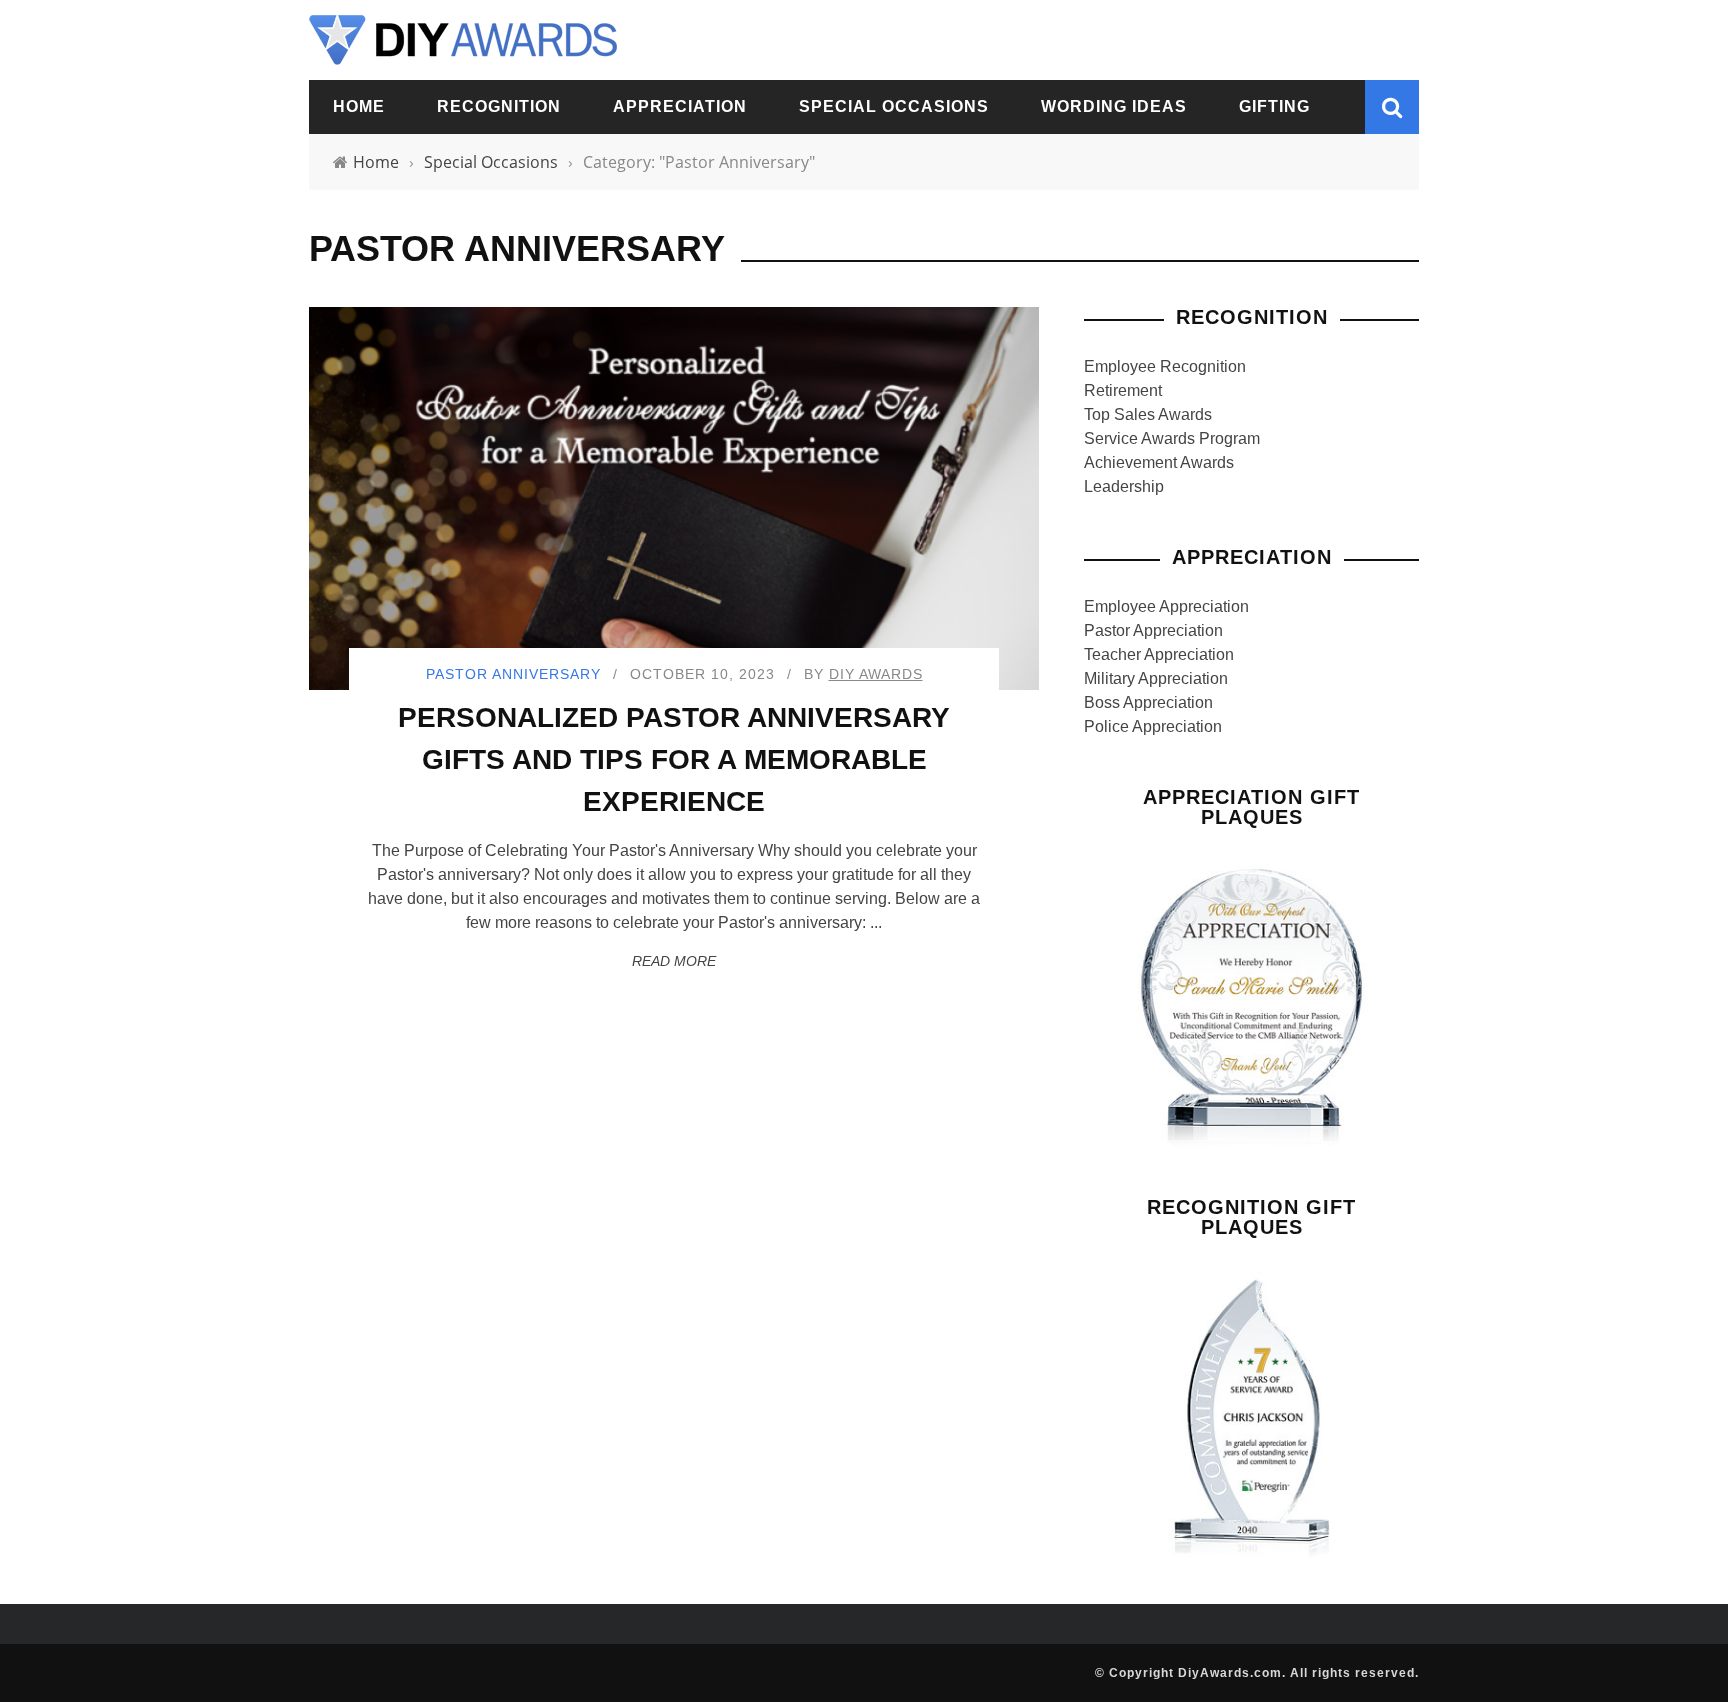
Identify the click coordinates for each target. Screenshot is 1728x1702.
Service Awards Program (1172, 438)
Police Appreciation (1153, 726)
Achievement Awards (1159, 462)
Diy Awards (876, 674)
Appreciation (680, 106)
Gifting (1274, 106)
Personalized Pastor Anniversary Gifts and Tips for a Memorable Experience (674, 759)
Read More (674, 961)
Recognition (499, 106)
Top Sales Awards (1148, 414)
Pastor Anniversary (513, 674)
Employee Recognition (1165, 366)
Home (359, 106)
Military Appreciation (1156, 678)
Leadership (1124, 486)
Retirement (1123, 390)
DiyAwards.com (1230, 1673)
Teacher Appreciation (1159, 654)
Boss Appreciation (1148, 702)
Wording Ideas (1114, 106)
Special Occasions (894, 106)
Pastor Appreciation (1153, 630)
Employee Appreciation (1166, 606)
